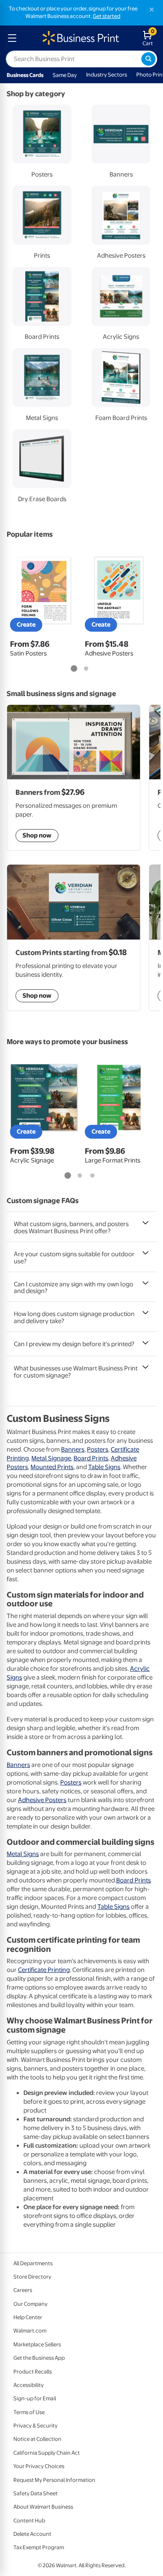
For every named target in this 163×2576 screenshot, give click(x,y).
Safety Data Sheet (36, 2493)
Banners (73, 1449)
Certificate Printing (44, 1970)
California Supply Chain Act (47, 2453)
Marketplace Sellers (37, 2344)
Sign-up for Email (35, 2398)
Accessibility (29, 2385)
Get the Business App (39, 2358)
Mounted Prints (52, 1467)
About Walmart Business (43, 2507)
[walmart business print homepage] (80, 38)
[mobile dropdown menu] (12, 38)
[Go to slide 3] (92, 1176)
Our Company (31, 2304)
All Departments (33, 2263)
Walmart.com (30, 2331)
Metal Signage (51, 1458)
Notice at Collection (37, 2439)
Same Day (65, 75)
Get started (107, 16)
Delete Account (32, 2534)
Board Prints (91, 1458)
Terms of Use (29, 2412)
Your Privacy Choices (39, 2466)
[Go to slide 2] (86, 669)
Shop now (37, 996)
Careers (23, 2290)
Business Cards (25, 75)
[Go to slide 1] (74, 669)
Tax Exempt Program (39, 2547)
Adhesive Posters (42, 1800)
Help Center (28, 2317)
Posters (98, 1449)
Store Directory (32, 2277)
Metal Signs (23, 1854)
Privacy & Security (36, 2426)
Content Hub (29, 2521)
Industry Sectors (107, 75)
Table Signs (104, 1467)
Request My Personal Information (54, 2480)
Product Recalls (33, 2372)
